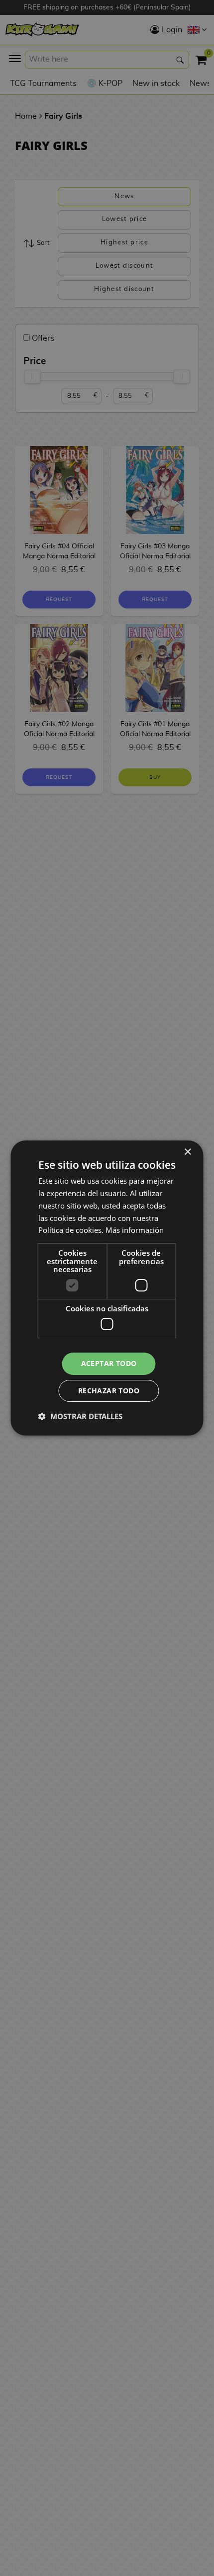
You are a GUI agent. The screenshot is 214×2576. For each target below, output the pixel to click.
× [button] (187, 1152)
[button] (80, 1416)
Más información (135, 1230)
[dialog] (107, 1288)
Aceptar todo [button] (109, 1363)
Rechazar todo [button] (109, 1391)
